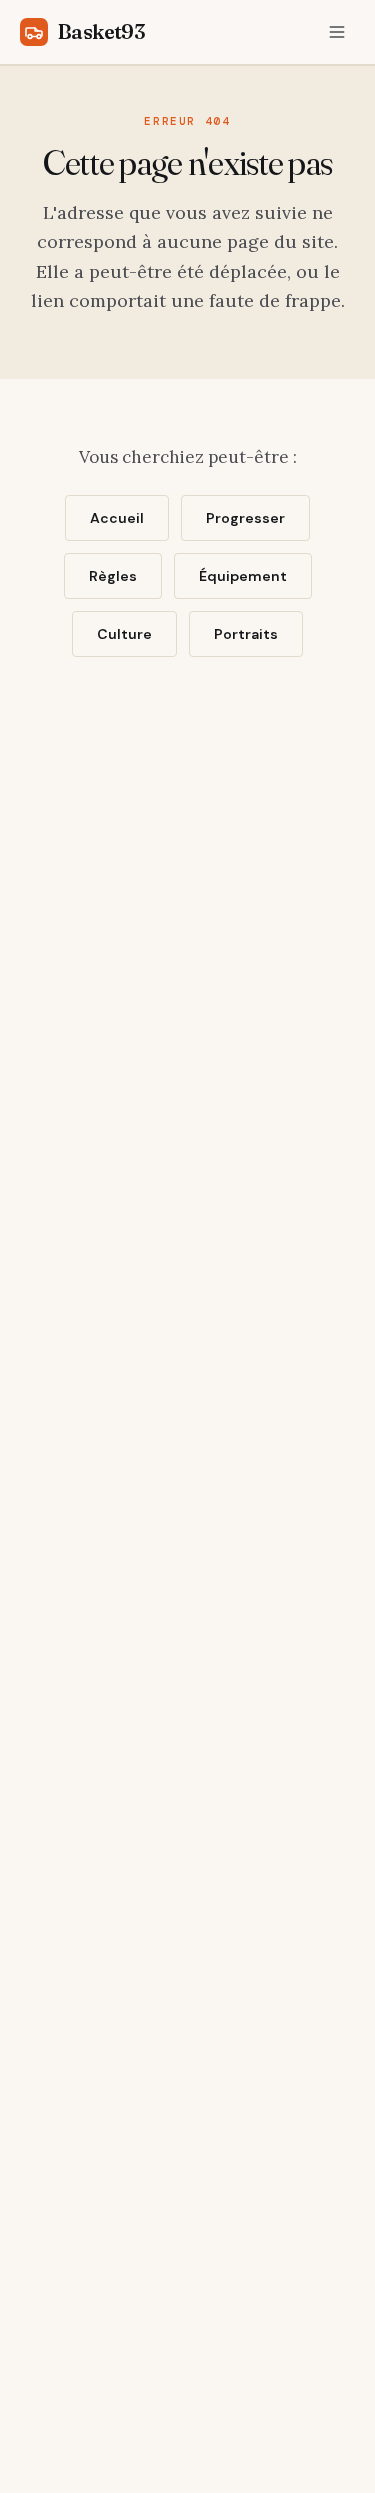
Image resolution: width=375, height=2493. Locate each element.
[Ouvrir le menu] (337, 32)
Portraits (246, 634)
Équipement (243, 576)
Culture (124, 634)
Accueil (117, 518)
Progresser (245, 518)
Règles (113, 576)
